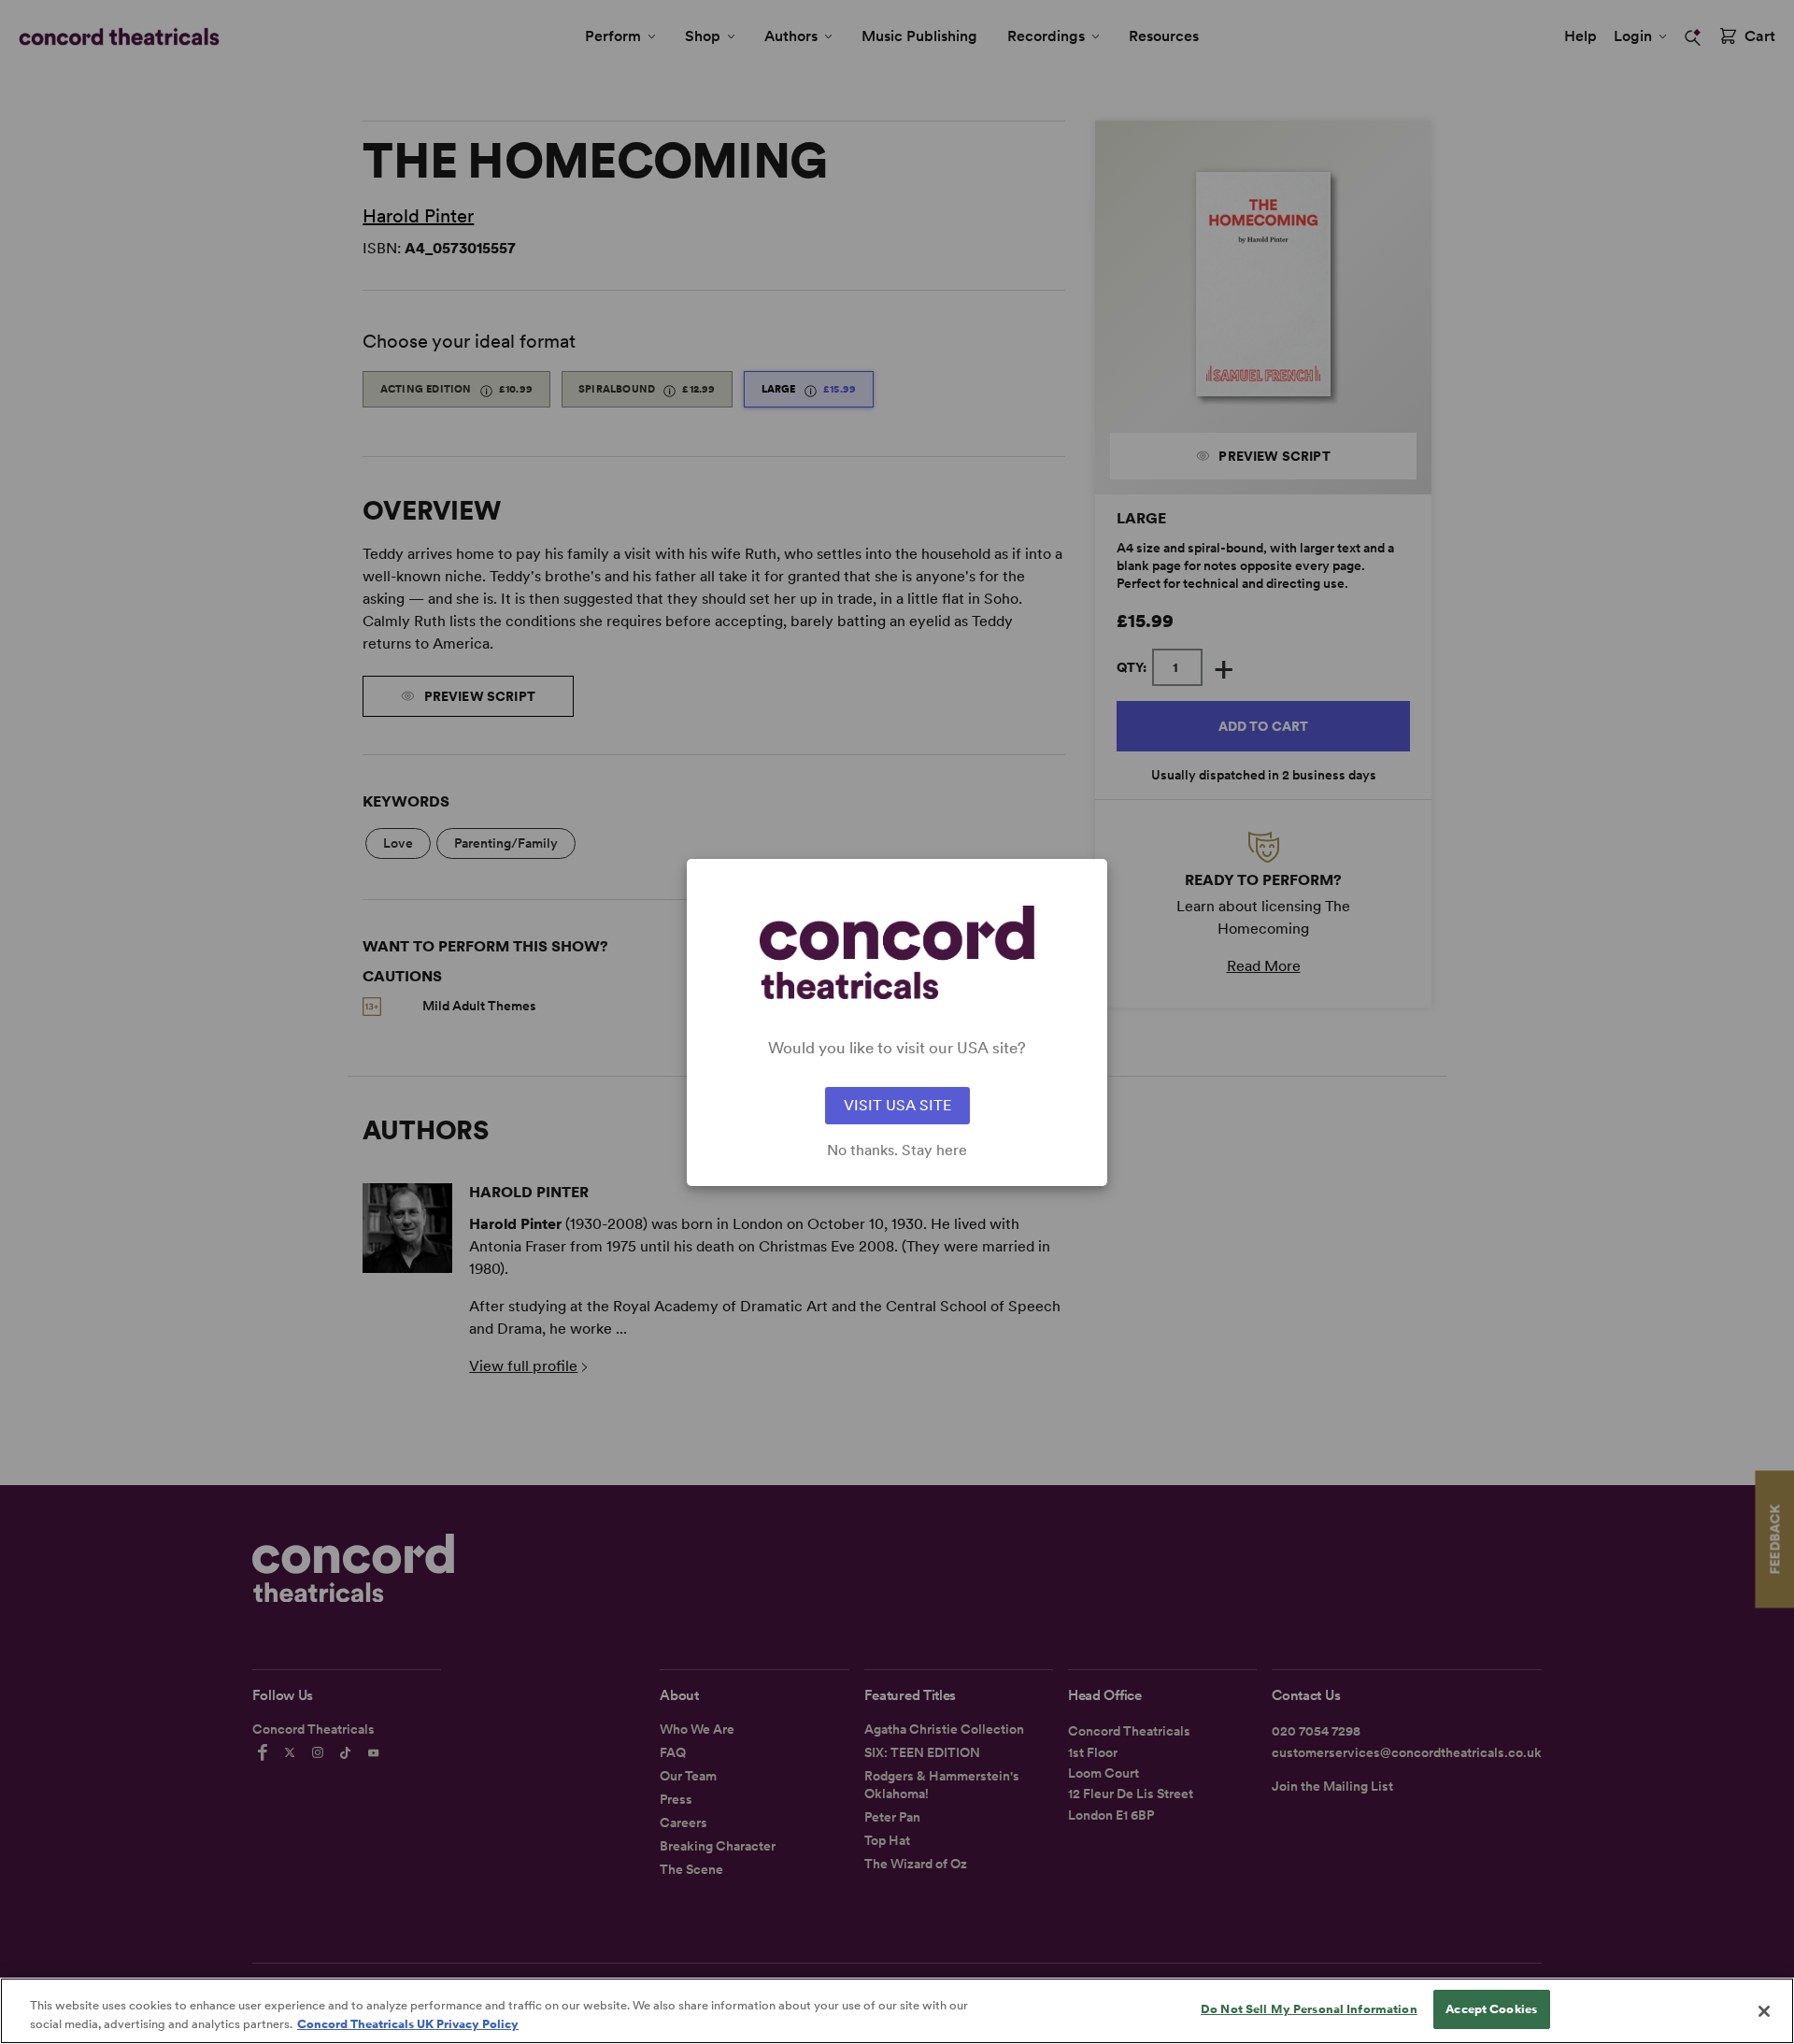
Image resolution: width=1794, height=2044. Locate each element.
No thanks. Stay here (897, 1151)
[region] (897, 2011)
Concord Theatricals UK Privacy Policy (408, 2024)
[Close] (1764, 2011)
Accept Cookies (1491, 2009)
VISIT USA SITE (897, 1105)
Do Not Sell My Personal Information (1309, 2009)
